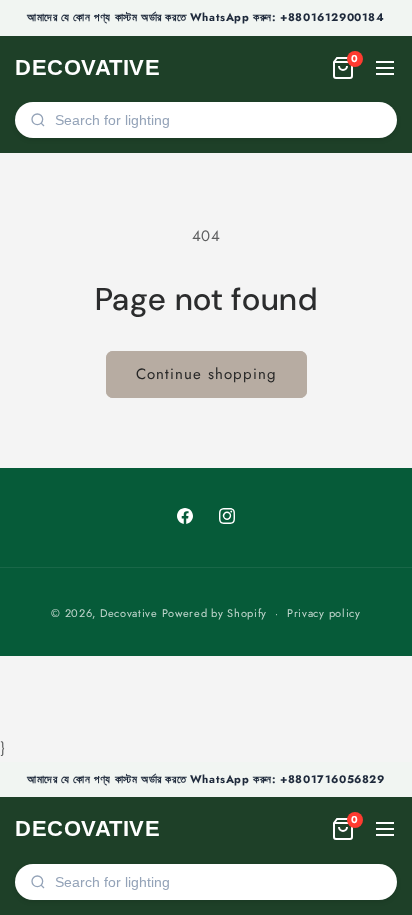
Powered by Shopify (215, 613)
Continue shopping (206, 374)
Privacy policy (324, 613)
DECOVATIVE (87, 67)
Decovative (129, 613)
